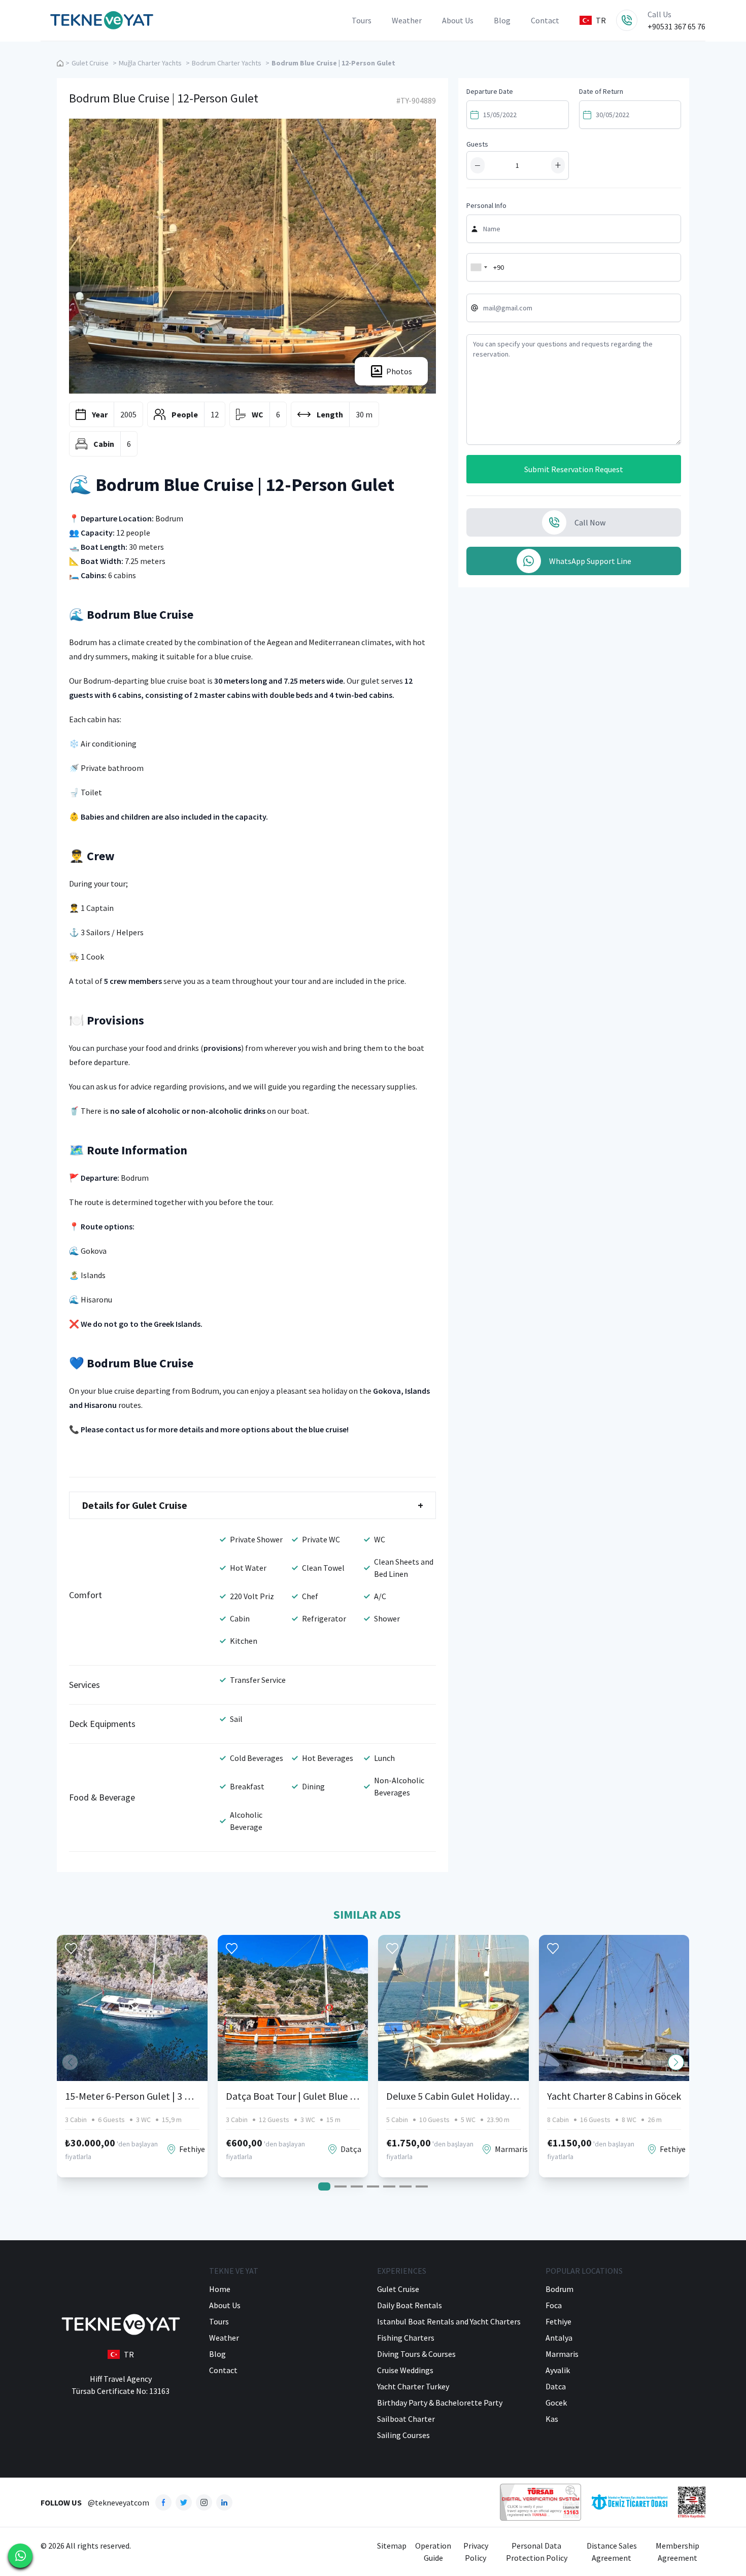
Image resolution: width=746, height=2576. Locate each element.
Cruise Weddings (405, 2370)
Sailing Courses (403, 2435)
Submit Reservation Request (574, 469)
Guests (477, 144)
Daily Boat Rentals (410, 2305)
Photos (399, 371)
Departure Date (490, 91)
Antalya (559, 2338)
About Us (458, 20)
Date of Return (601, 91)
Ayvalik (558, 2370)
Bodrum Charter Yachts (227, 63)
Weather (407, 20)
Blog (502, 20)
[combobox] (479, 267)
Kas (552, 2419)
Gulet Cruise (90, 63)
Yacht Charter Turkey (413, 2386)
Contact (545, 20)
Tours (362, 20)
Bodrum (560, 2289)
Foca (554, 2305)
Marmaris (562, 2354)
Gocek (556, 2403)
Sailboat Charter (406, 2419)
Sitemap (392, 2546)
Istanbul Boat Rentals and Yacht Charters (449, 2321)
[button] (676, 2062)
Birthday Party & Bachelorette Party (440, 2403)
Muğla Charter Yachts (150, 63)
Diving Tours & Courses (416, 2354)
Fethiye (558, 2321)
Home (220, 2289)
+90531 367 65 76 (676, 26)
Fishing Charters (406, 2338)
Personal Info (486, 205)
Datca (556, 2386)
